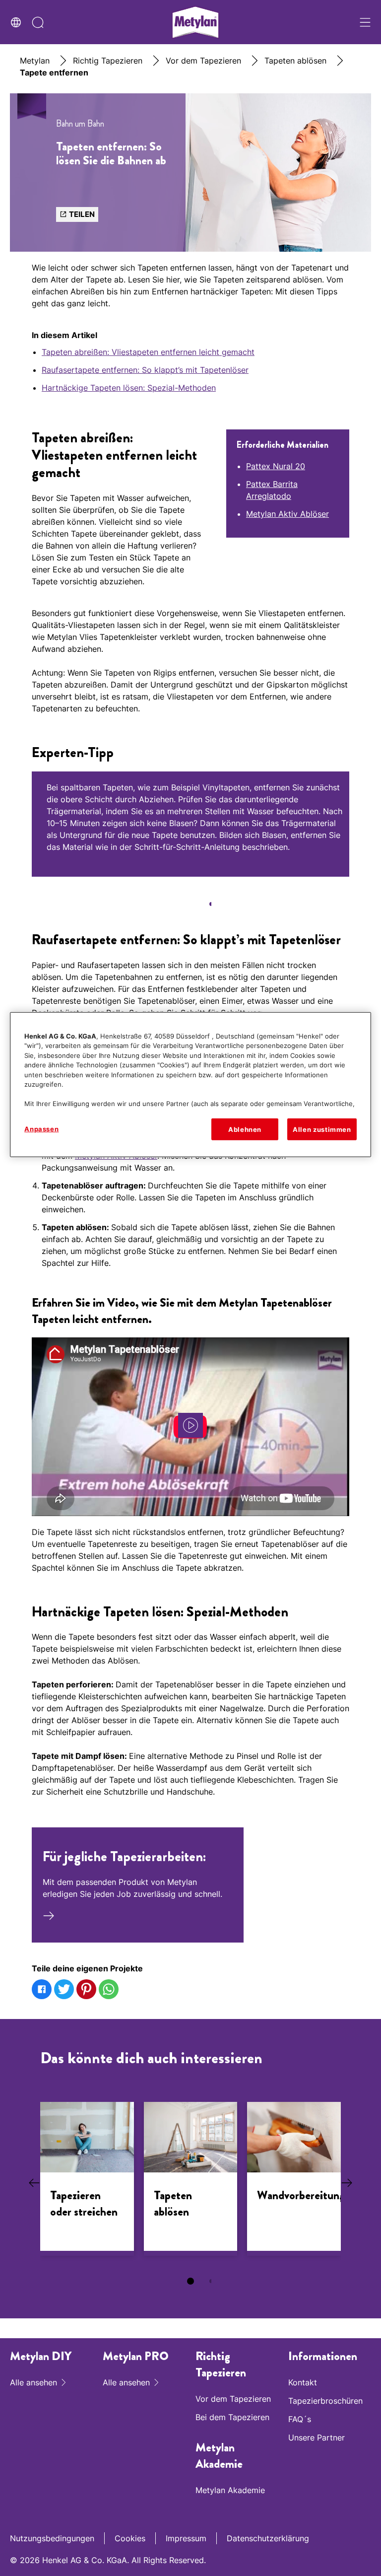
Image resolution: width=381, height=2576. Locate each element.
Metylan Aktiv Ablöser (287, 514)
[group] (190, 846)
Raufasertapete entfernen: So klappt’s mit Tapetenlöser (145, 370)
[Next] (346, 2183)
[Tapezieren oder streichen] (87, 2179)
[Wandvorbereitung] (294, 2179)
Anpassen (41, 1128)
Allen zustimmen (322, 1129)
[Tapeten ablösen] (191, 2179)
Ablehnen (245, 1129)
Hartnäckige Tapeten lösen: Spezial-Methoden (129, 388)
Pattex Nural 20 (276, 466)
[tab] (190, 904)
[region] (190, 1084)
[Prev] (35, 2183)
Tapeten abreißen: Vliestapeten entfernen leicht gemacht (148, 352)
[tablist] (190, 904)
